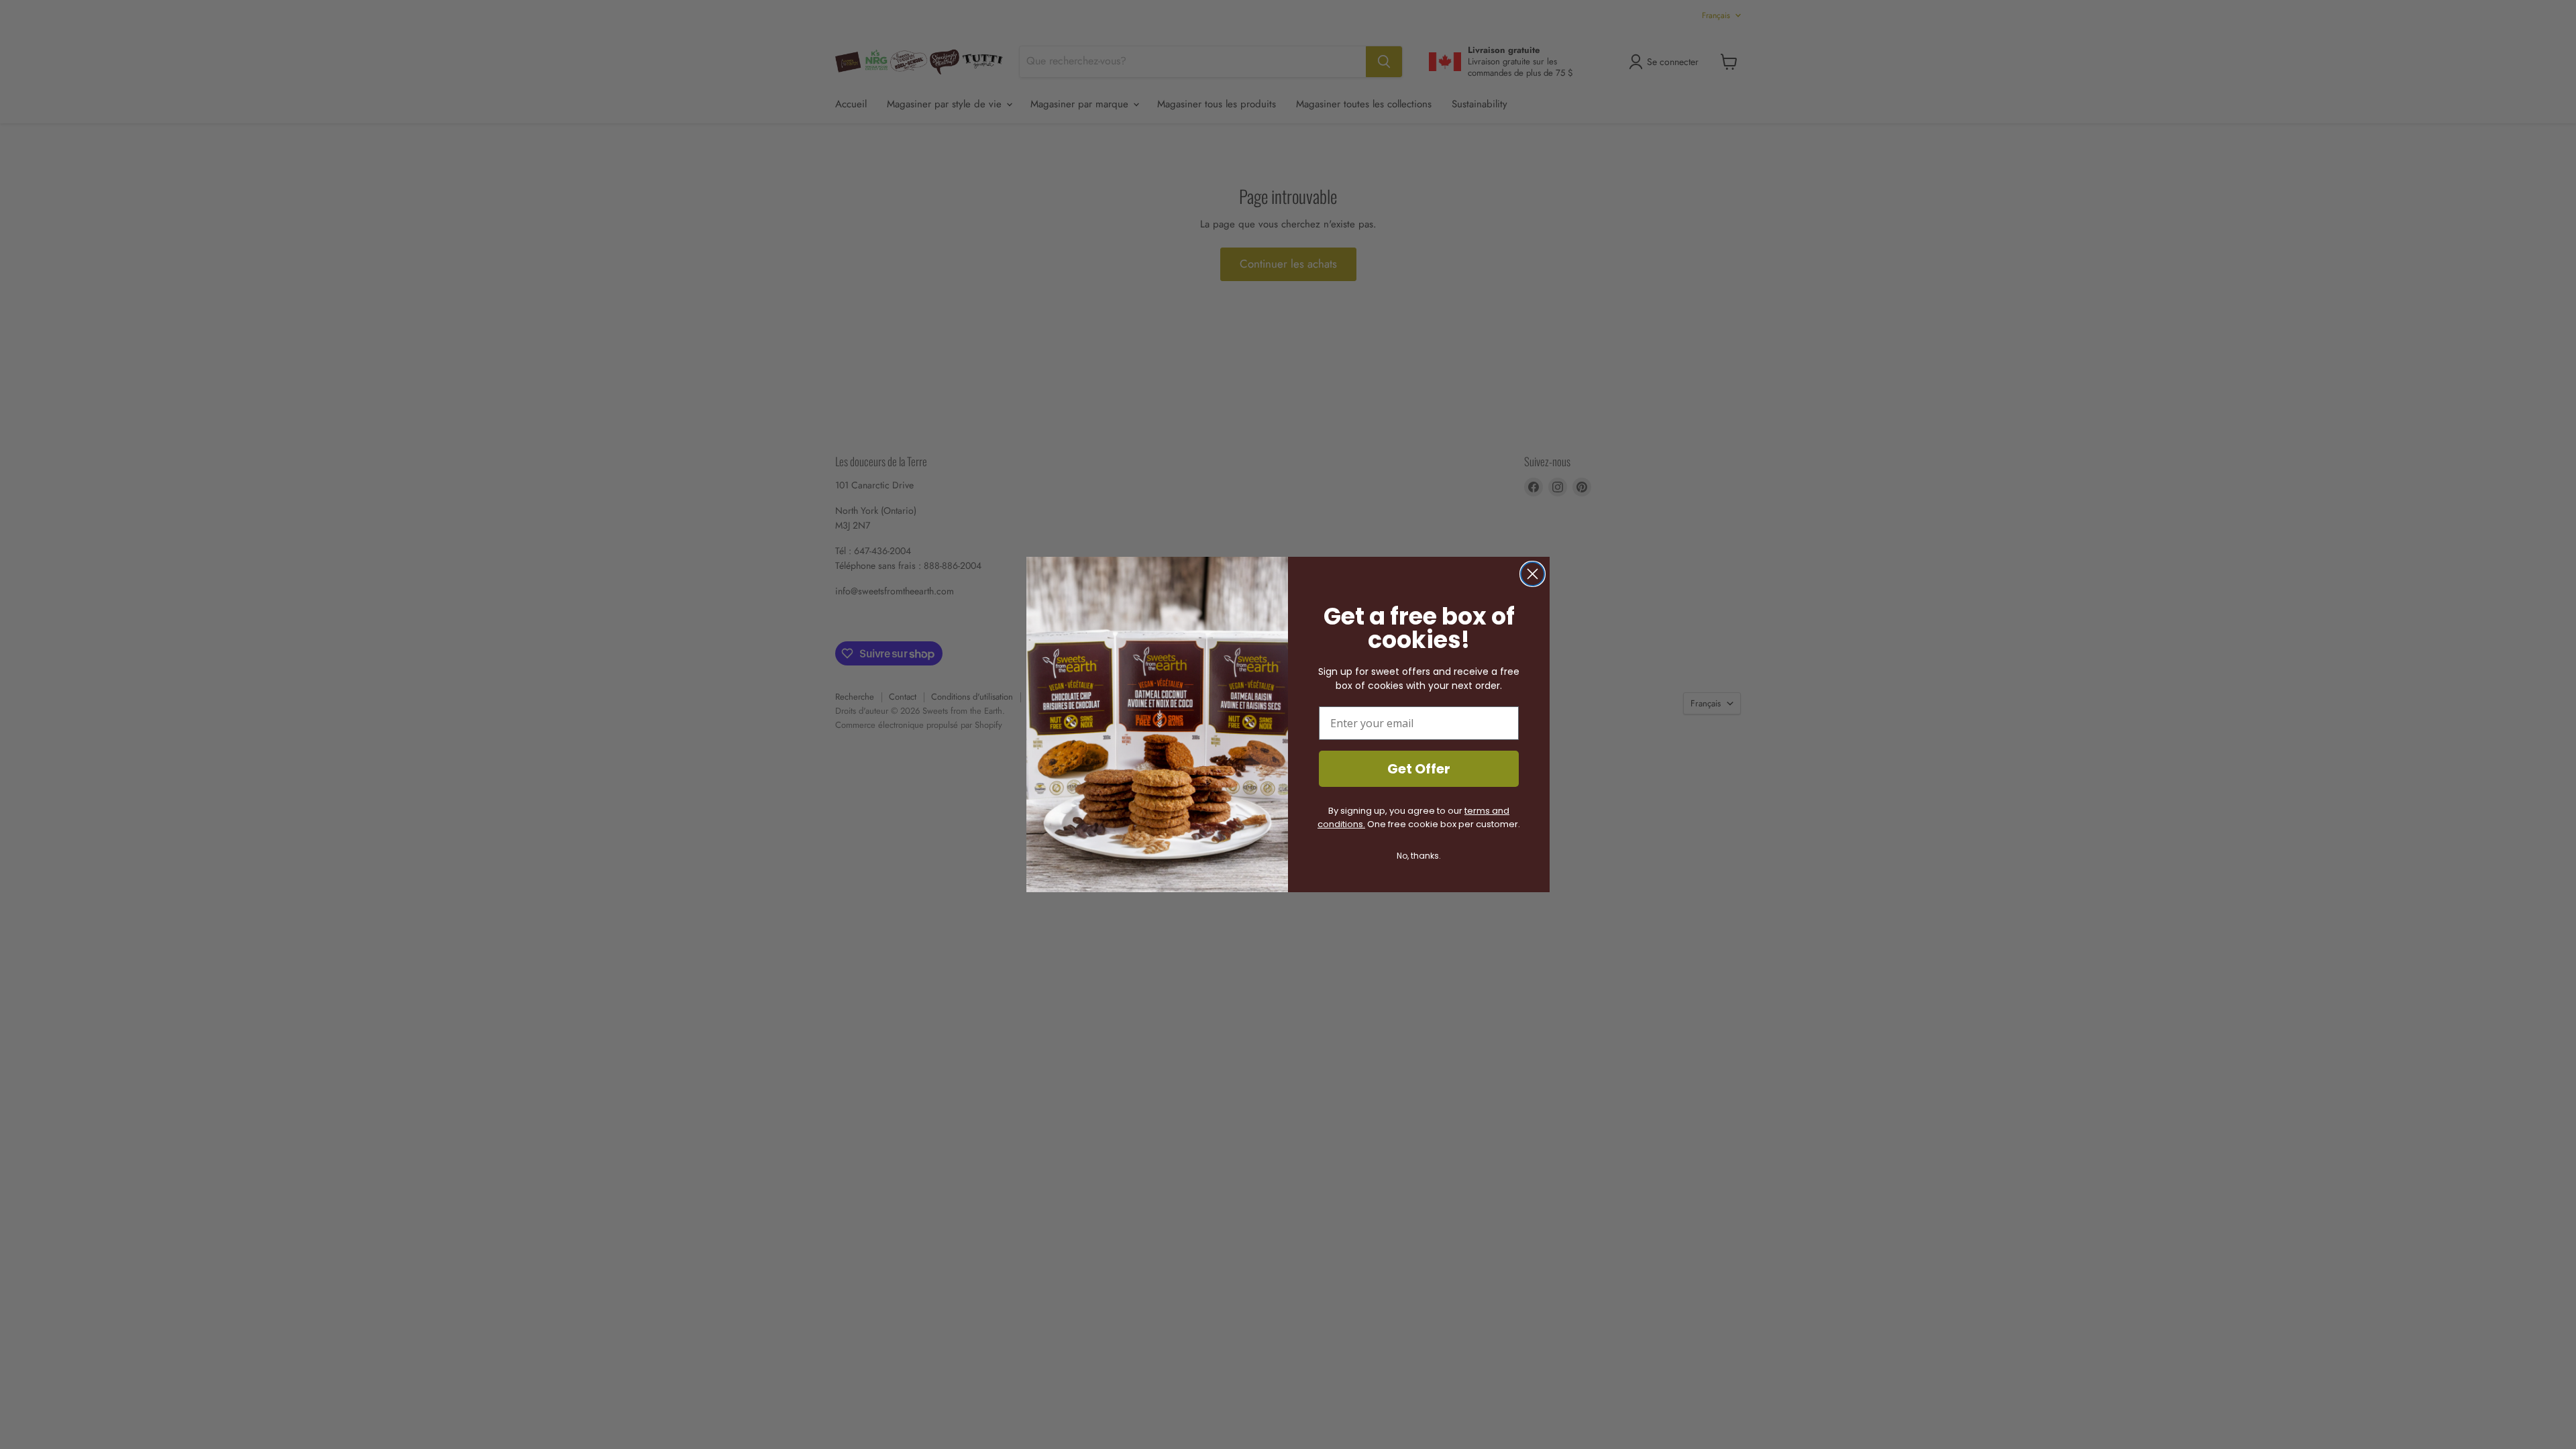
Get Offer (1419, 769)
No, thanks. (1419, 856)
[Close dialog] (1533, 574)
